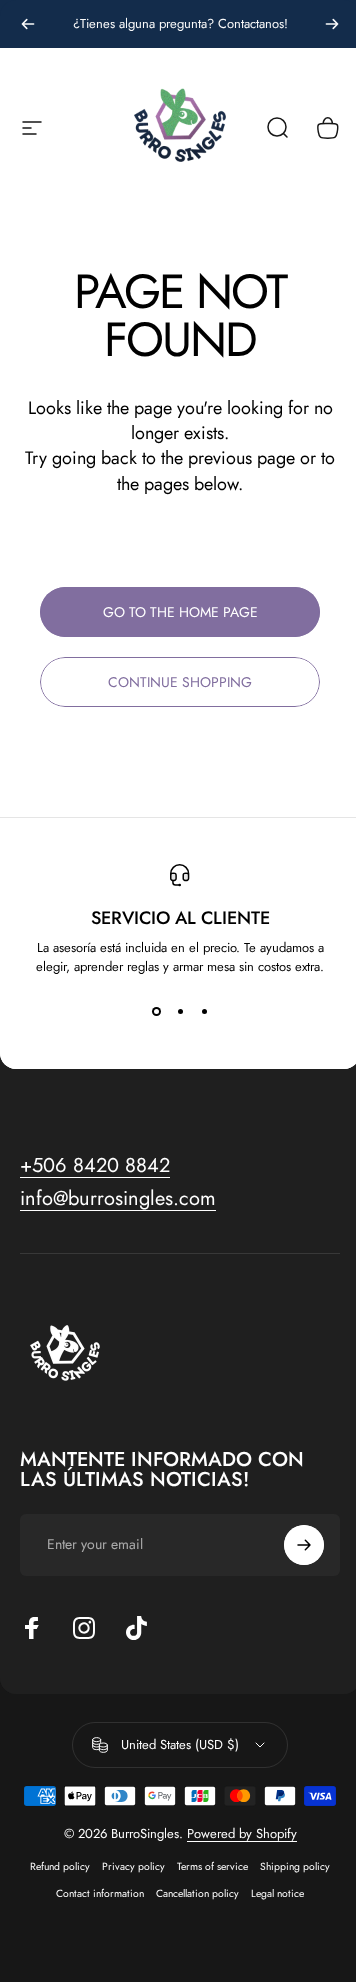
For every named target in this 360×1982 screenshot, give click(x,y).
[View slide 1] (156, 1012)
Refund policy (60, 1866)
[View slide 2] (180, 1012)
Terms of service (212, 1866)
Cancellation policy (197, 1893)
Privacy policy (133, 1866)
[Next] (332, 24)
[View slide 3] (204, 1012)
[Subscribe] (304, 1545)
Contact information (100, 1893)
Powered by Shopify (242, 1833)
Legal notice (277, 1893)
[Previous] (28, 24)
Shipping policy (295, 1866)
